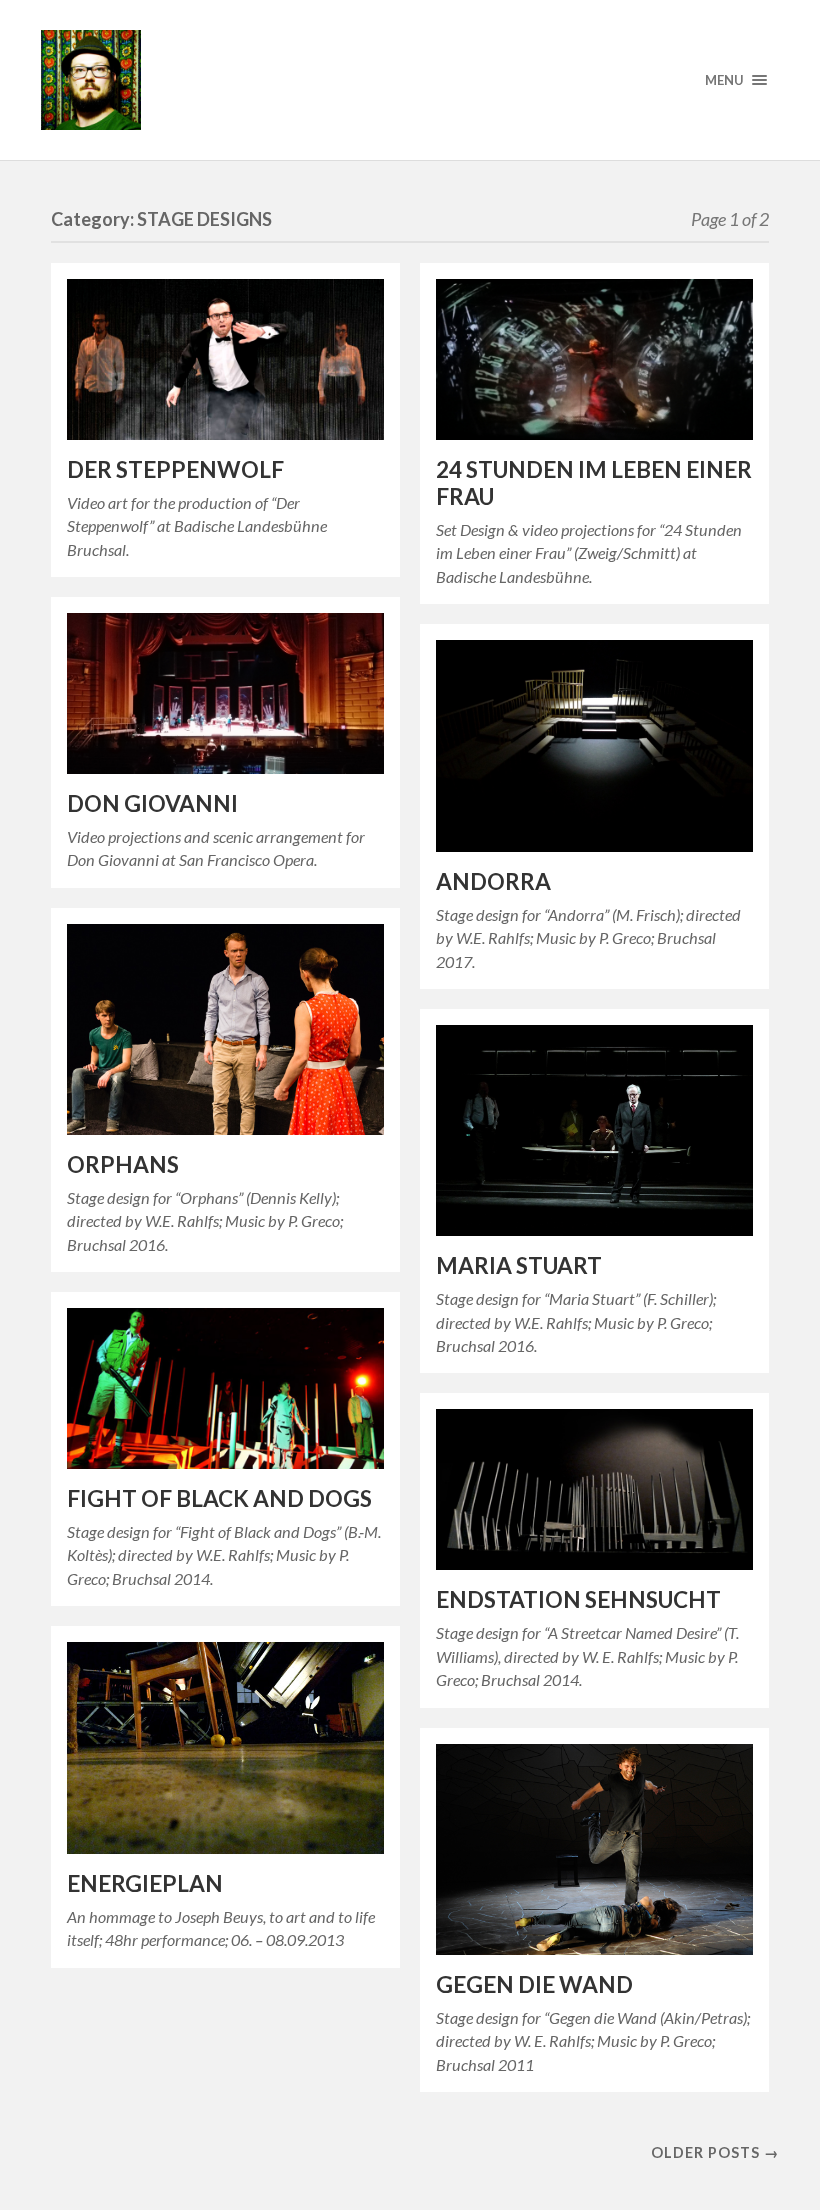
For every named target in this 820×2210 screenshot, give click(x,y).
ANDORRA (493, 881)
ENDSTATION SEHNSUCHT (578, 1599)
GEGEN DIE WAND (534, 1984)
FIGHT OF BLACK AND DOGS (219, 1498)
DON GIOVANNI (152, 803)
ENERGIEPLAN (145, 1883)
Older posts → (715, 2152)
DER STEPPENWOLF (175, 469)
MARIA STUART (519, 1265)
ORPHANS (123, 1164)
